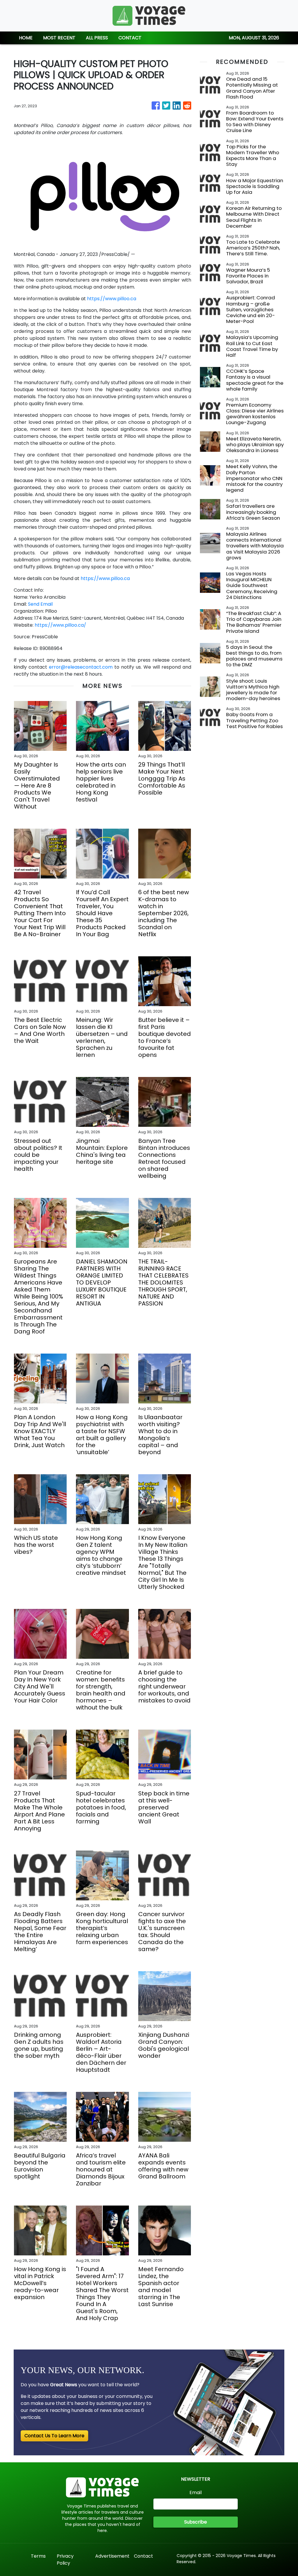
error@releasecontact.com (81, 667)
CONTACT (130, 38)
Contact (143, 2556)
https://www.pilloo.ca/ (60, 625)
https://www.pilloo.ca (112, 299)
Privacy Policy (65, 2560)
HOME (26, 38)
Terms (38, 2556)
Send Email (40, 604)
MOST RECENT (59, 38)
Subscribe (196, 2522)
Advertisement (112, 2556)
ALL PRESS (97, 38)
